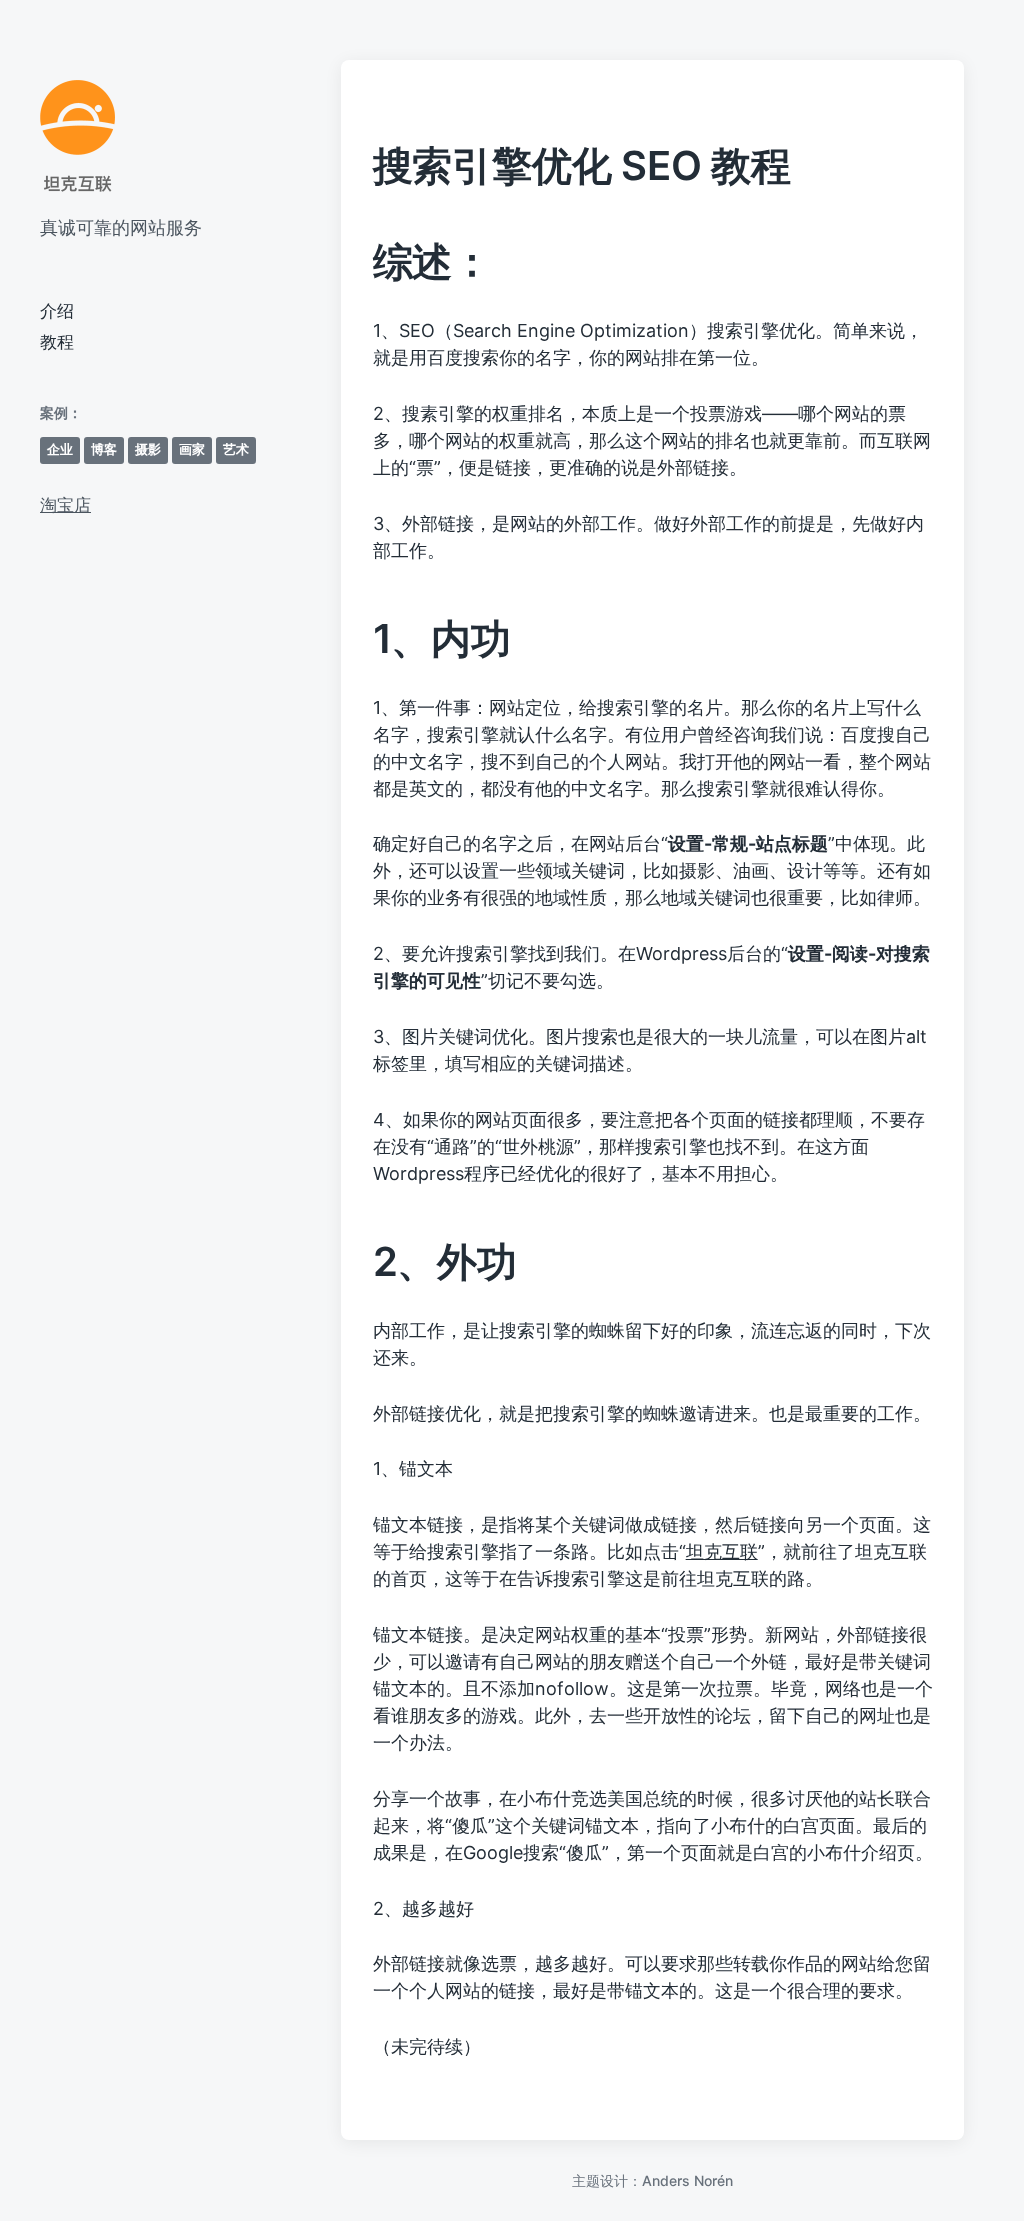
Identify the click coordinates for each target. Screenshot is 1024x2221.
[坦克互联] (77, 137)
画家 (192, 449)
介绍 (57, 311)
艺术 (236, 449)
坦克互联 (722, 1551)
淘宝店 (65, 505)
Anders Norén (687, 2180)
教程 (57, 342)
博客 (104, 449)
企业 (60, 449)
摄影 (148, 449)
